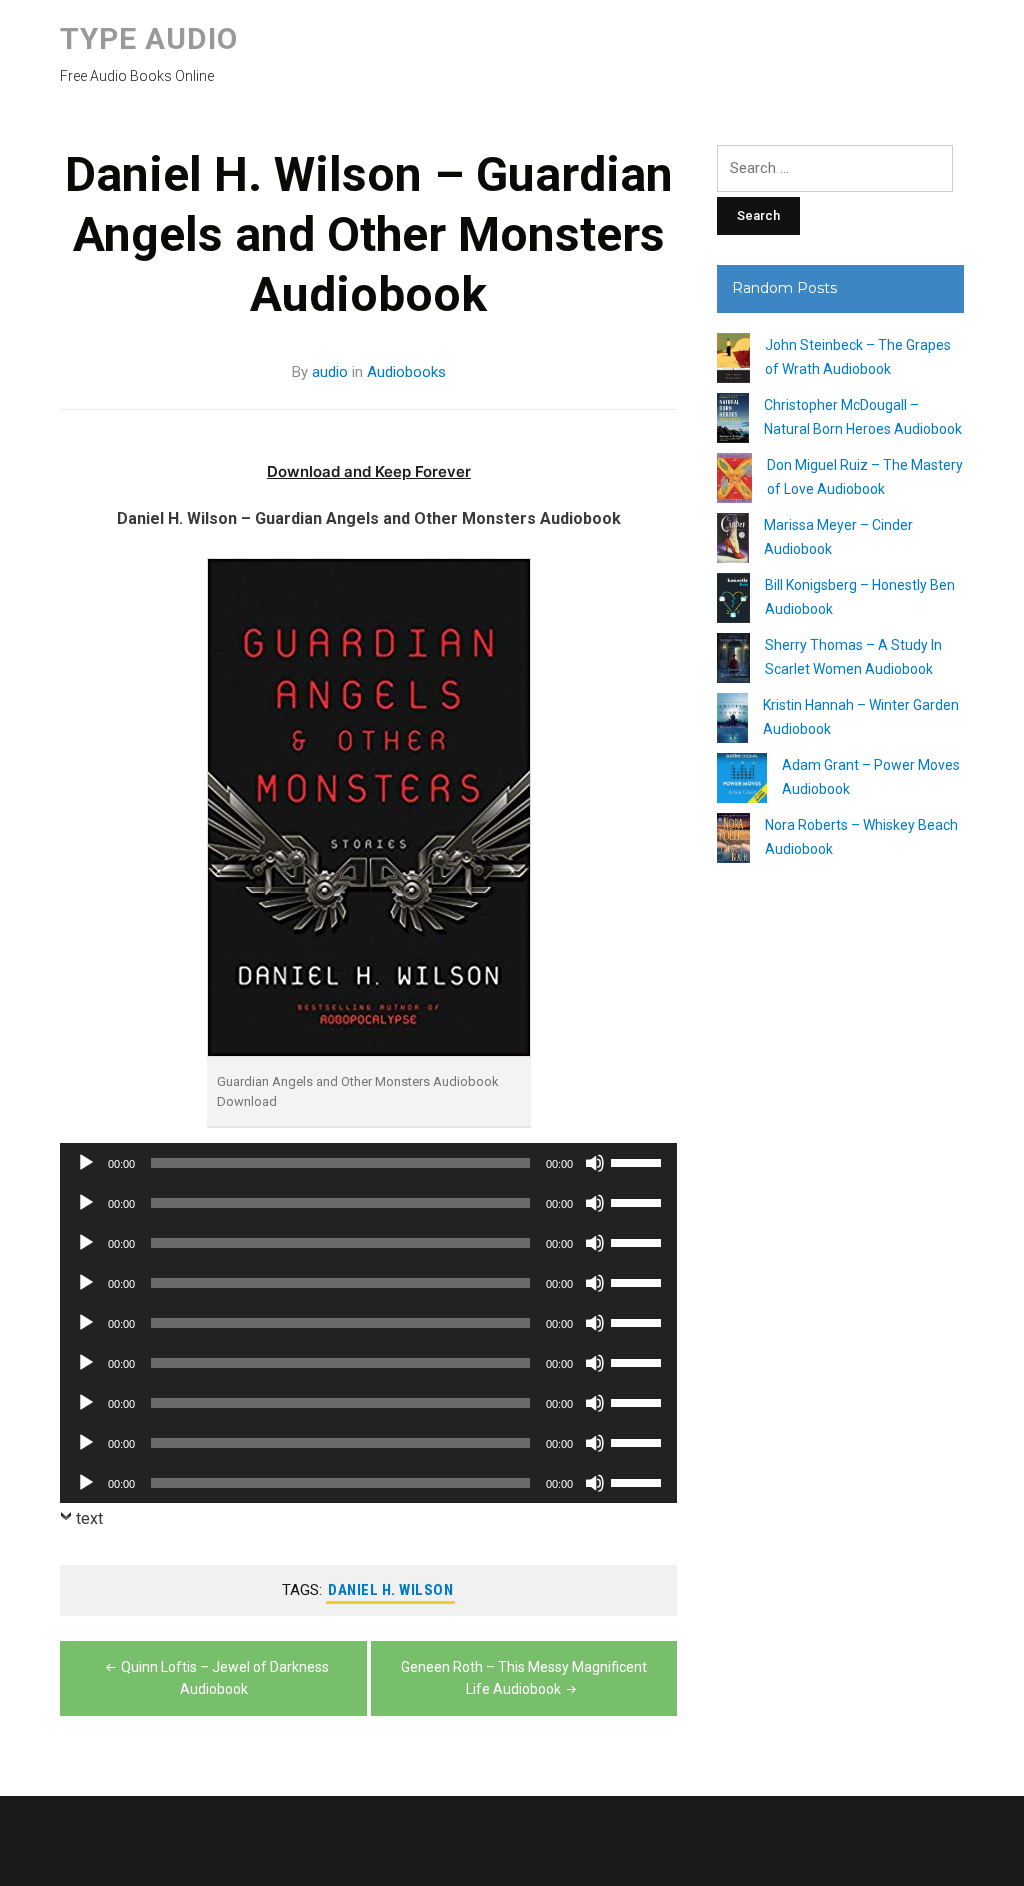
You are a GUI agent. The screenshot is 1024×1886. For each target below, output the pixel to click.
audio (330, 372)
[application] (368, 1163)
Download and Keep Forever (369, 471)
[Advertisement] (840, 1242)
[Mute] (595, 1163)
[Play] (86, 1163)
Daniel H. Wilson (390, 1590)
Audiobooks (406, 372)
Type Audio (149, 38)
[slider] (639, 1161)
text (89, 1518)
